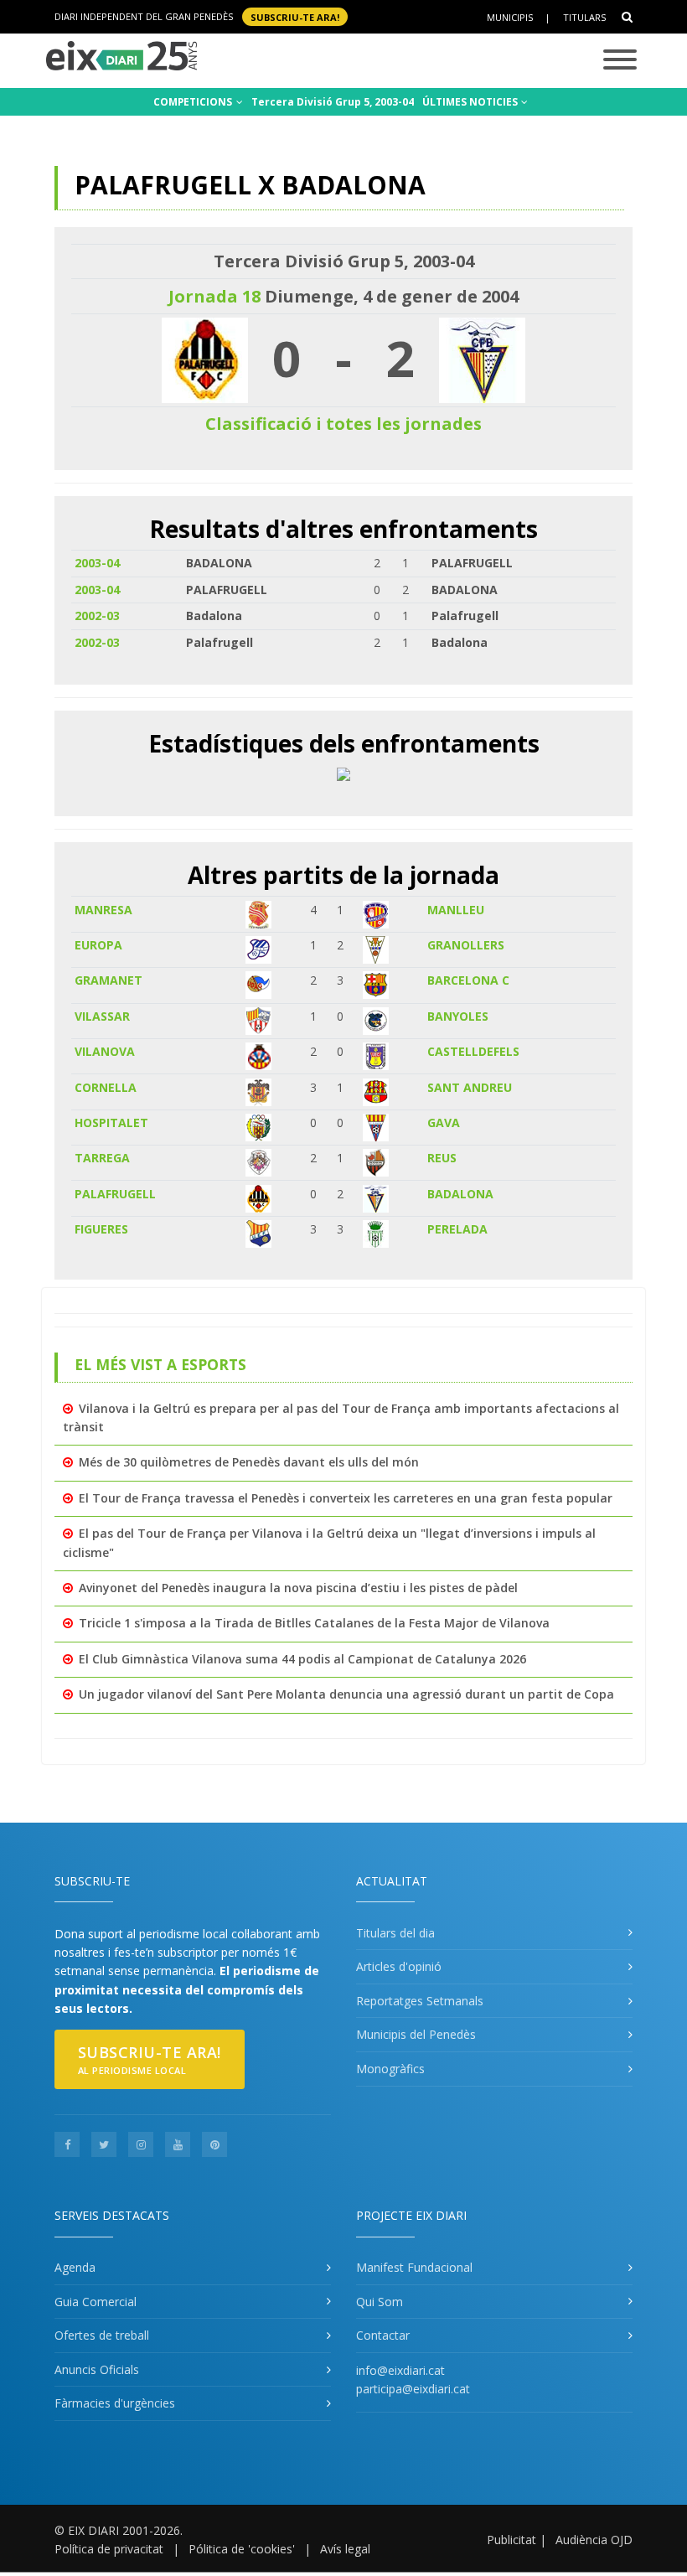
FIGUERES (101, 1229)
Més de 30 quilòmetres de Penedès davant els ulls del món (249, 1462)
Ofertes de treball (102, 2335)
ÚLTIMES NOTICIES (471, 102)
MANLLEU (456, 910)
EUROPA (98, 945)
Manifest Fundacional (414, 2267)
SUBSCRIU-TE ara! (295, 16)
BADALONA (460, 1194)
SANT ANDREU (470, 1087)
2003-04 (97, 563)
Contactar (383, 2335)
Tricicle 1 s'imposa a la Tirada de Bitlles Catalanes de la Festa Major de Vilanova (314, 1623)
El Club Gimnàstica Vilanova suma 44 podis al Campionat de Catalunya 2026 (302, 1659)
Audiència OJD (594, 2540)
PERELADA (457, 1229)
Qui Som (380, 2302)
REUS (442, 1158)
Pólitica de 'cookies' (242, 2549)
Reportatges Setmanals (420, 2001)
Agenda (75, 2267)
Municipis (510, 17)
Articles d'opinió (399, 1966)
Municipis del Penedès (416, 2034)
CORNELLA (106, 1087)
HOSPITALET (111, 1122)
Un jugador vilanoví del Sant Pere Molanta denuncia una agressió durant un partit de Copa (346, 1694)
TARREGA (102, 1158)
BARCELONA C (468, 980)
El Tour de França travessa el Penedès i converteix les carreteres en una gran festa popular (346, 1498)
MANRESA (103, 910)
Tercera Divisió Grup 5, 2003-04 (333, 102)
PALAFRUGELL (115, 1194)
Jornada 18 (214, 296)
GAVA (444, 1122)
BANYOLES (458, 1016)
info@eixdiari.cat (400, 2370)
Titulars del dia (395, 1933)
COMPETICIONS (194, 102)
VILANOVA (105, 1051)
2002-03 (97, 616)
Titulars (584, 17)
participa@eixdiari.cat (413, 2389)
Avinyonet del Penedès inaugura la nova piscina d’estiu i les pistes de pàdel (298, 1588)
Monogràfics (390, 2069)
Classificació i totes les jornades (343, 424)
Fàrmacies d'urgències (115, 2403)
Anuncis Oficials (97, 2369)
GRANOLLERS (466, 945)
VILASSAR (102, 1016)
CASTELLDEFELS (473, 1051)
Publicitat (511, 2540)
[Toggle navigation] (620, 61)
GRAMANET (108, 980)
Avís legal (345, 2549)
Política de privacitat (109, 2549)
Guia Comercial (96, 2302)
